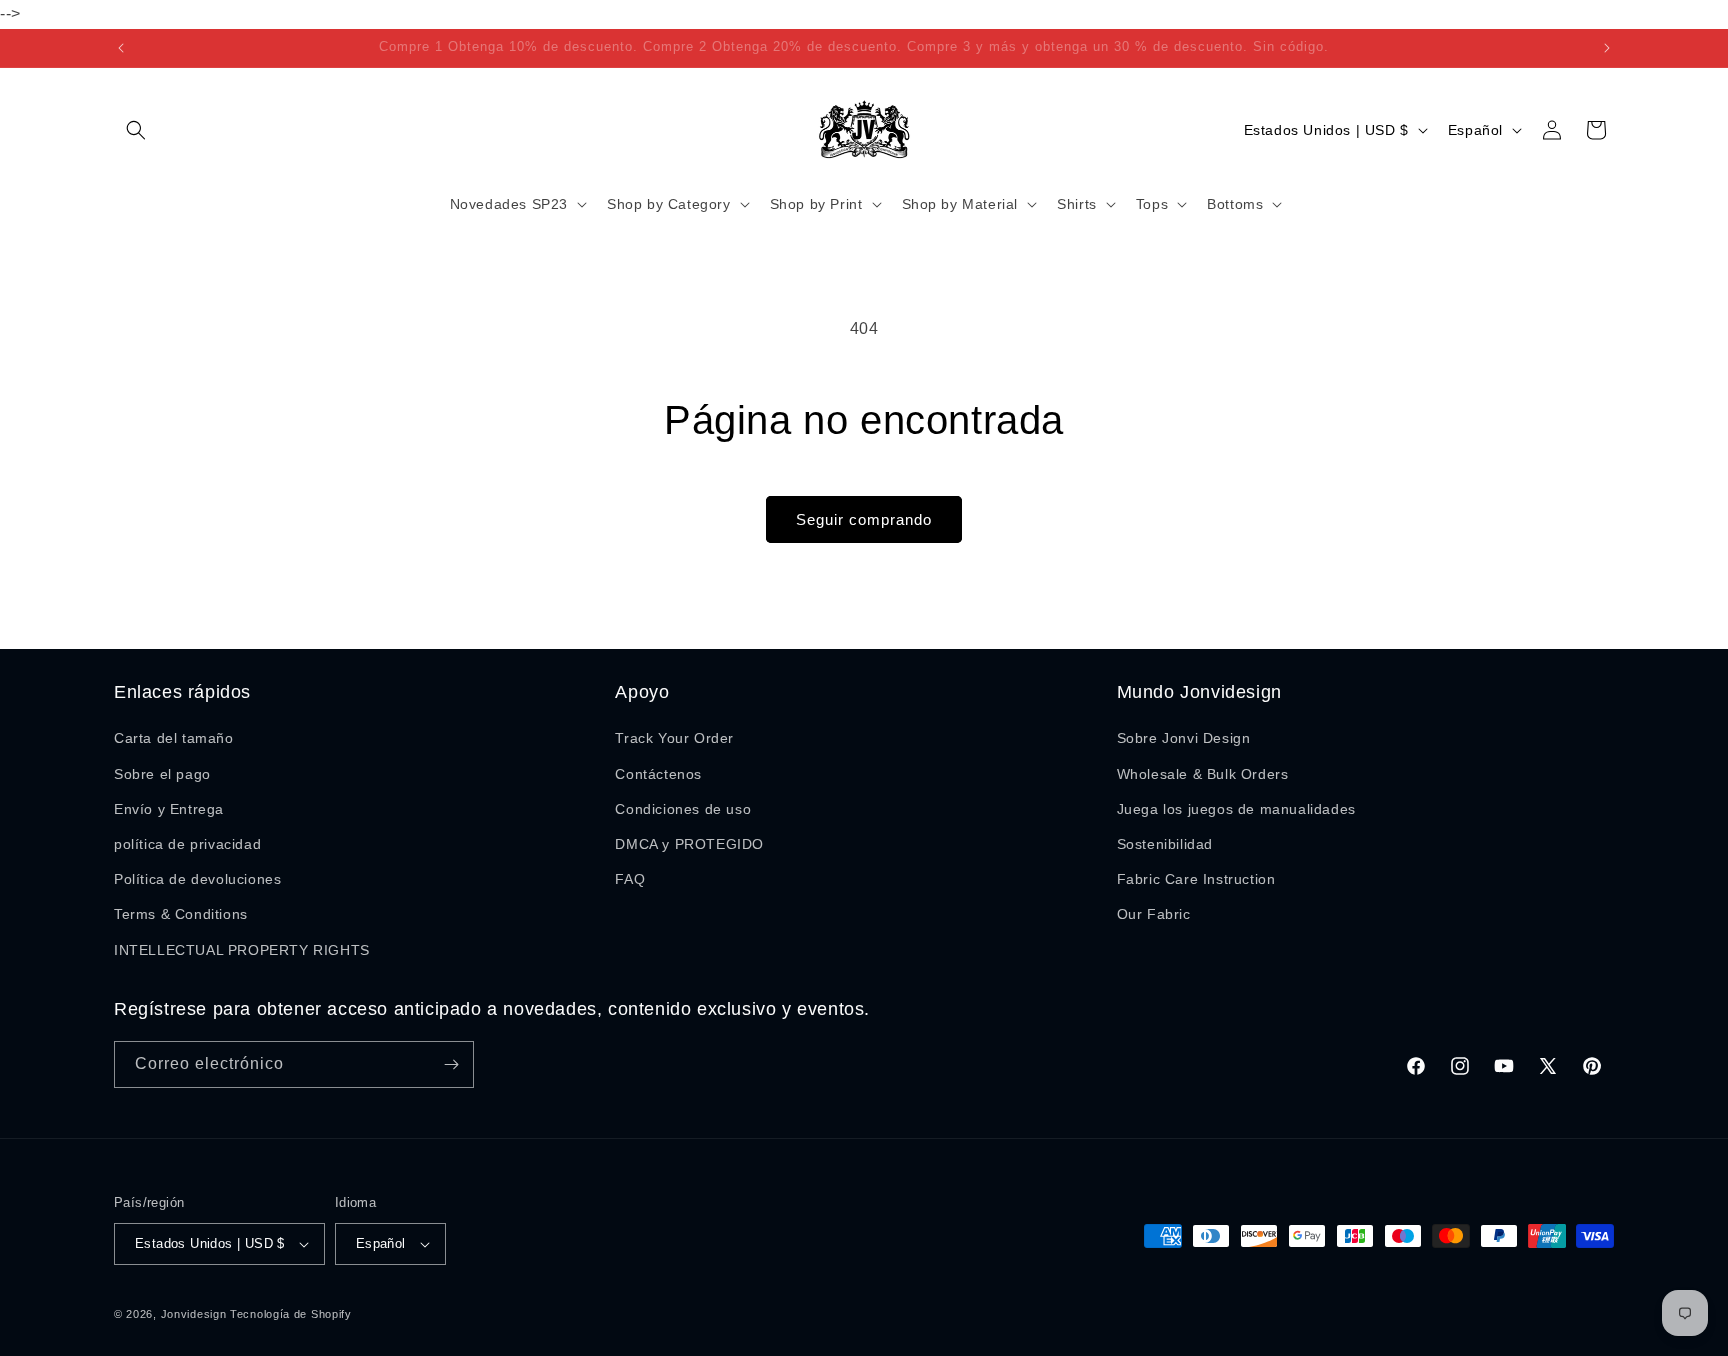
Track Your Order (674, 738)
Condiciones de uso (683, 809)
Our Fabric (1154, 914)
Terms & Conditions (181, 914)
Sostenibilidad (1165, 844)
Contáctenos (658, 774)
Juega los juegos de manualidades (1236, 809)
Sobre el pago (162, 774)
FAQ (630, 879)
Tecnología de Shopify (291, 1314)
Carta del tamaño (174, 738)
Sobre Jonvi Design (1184, 738)
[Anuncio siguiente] (1607, 48)
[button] (136, 130)
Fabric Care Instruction (1196, 879)
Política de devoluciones (197, 879)
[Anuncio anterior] (121, 48)
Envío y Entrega (169, 809)
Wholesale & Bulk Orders (1203, 774)
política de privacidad (187, 844)
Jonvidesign (194, 1314)
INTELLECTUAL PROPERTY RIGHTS (242, 950)
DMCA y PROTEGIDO (689, 844)
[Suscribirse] (451, 1064)
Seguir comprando (864, 519)
